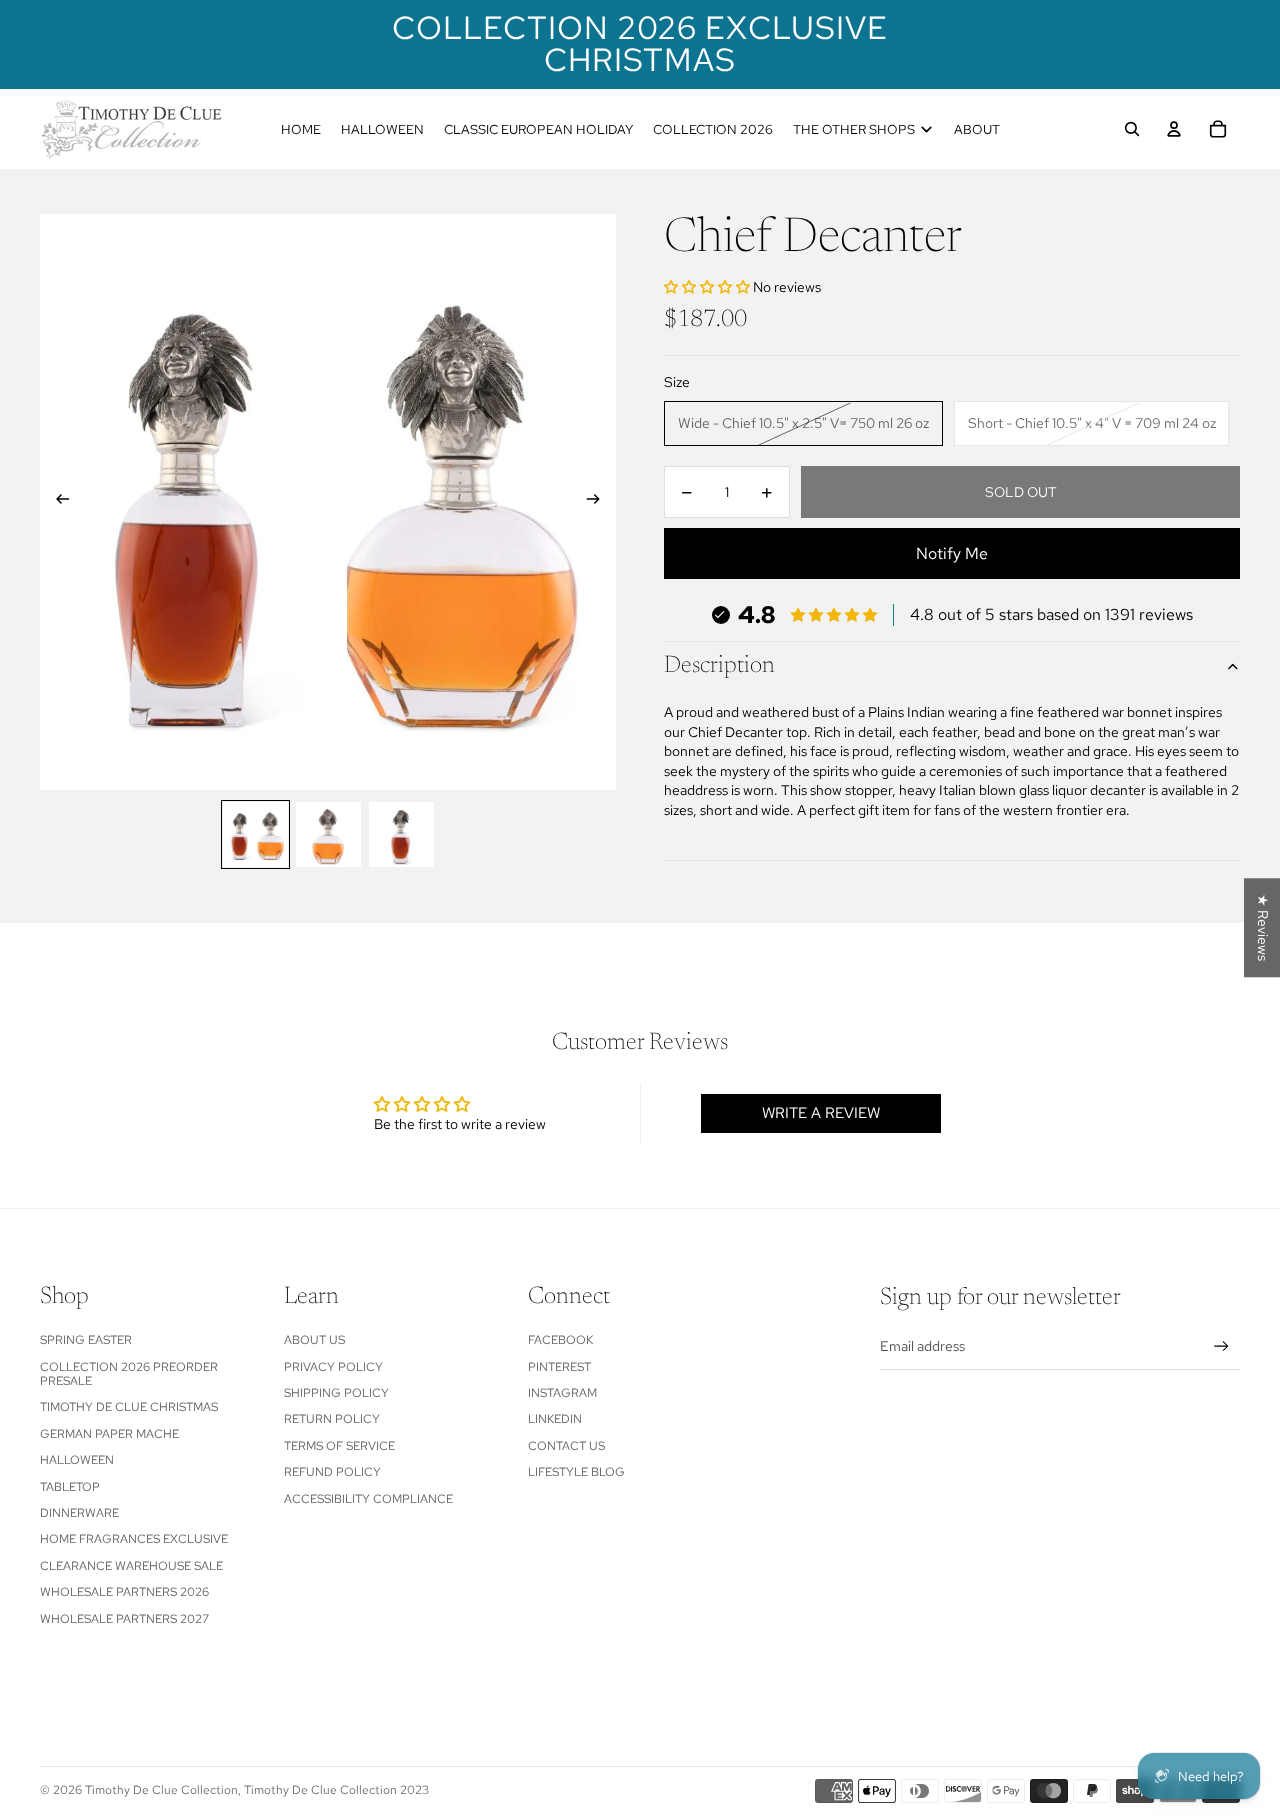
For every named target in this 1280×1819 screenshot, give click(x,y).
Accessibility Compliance (368, 1499)
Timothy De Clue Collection (161, 1790)
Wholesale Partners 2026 (124, 1592)
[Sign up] (1221, 1346)
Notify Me (952, 554)
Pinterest (559, 1367)
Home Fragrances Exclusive (134, 1539)
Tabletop (70, 1487)
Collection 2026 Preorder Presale (129, 1374)
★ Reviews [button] (1263, 927)
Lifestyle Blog (576, 1472)
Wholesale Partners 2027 (124, 1619)
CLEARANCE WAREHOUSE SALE (131, 1566)
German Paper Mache (109, 1434)
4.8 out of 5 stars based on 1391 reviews (1051, 615)
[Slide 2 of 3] (328, 834)
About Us (314, 1340)
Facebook (560, 1340)
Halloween (77, 1460)
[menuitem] (301, 129)
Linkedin (555, 1419)
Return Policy (332, 1419)
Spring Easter (86, 1340)
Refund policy (332, 1472)
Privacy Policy (333, 1367)
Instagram (562, 1393)
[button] (708, 287)
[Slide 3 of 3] (401, 834)
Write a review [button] (821, 1113)
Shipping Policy (336, 1393)
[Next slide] (599, 502)
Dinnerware (79, 1513)
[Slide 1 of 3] (255, 834)
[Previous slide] (56, 502)
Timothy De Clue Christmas (129, 1407)
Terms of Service (339, 1446)
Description (719, 667)
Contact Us (566, 1446)
